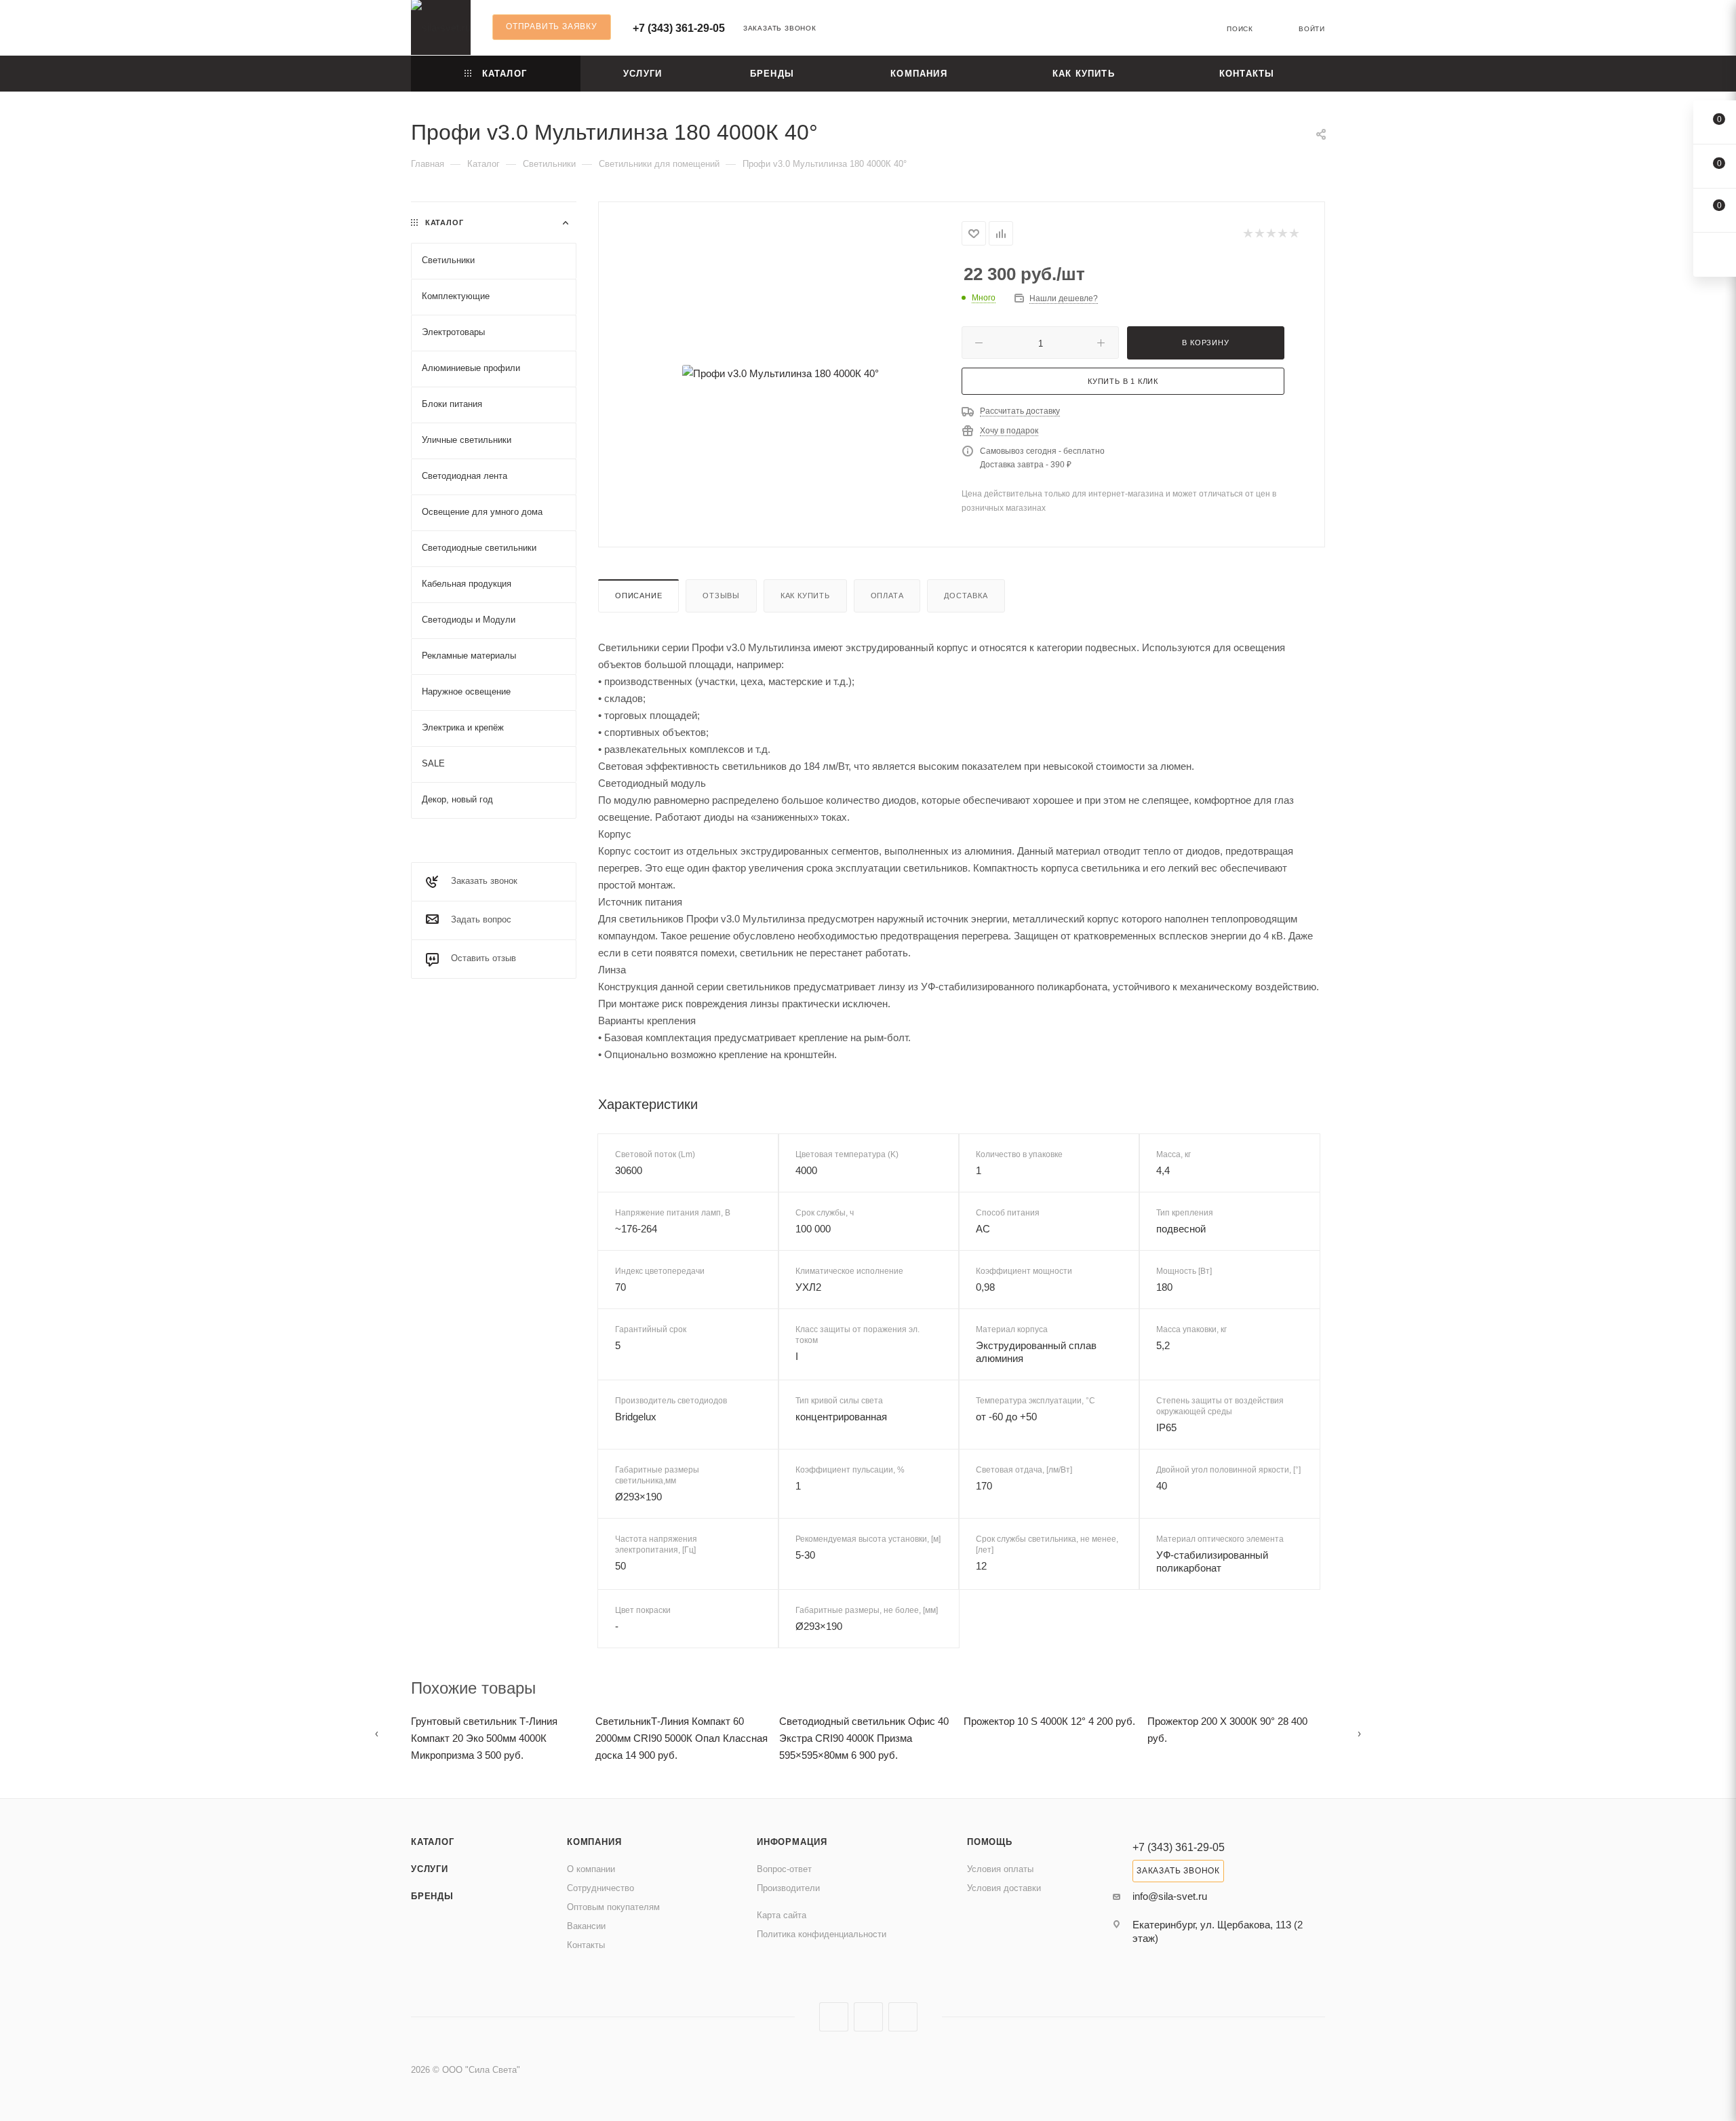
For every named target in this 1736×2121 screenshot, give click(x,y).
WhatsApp (903, 2017)
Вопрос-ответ (784, 1869)
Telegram (868, 2017)
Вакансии (586, 1926)
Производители (788, 1888)
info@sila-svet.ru (1170, 1896)
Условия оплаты (1000, 1869)
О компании (591, 1869)
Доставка (966, 596)
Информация (792, 1842)
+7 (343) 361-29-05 (679, 28)
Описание (638, 596)
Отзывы (721, 596)
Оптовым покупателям (613, 1907)
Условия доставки (1004, 1888)
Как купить (805, 596)
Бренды (432, 1896)
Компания (594, 1842)
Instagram (834, 2017)
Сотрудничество (600, 1888)
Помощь (990, 1842)
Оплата (887, 596)
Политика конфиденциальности (822, 1934)
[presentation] (377, 1733)
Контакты (586, 1945)
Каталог (433, 1842)
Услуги (430, 1869)
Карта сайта (782, 1915)
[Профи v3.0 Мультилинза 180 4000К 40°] (781, 373)
